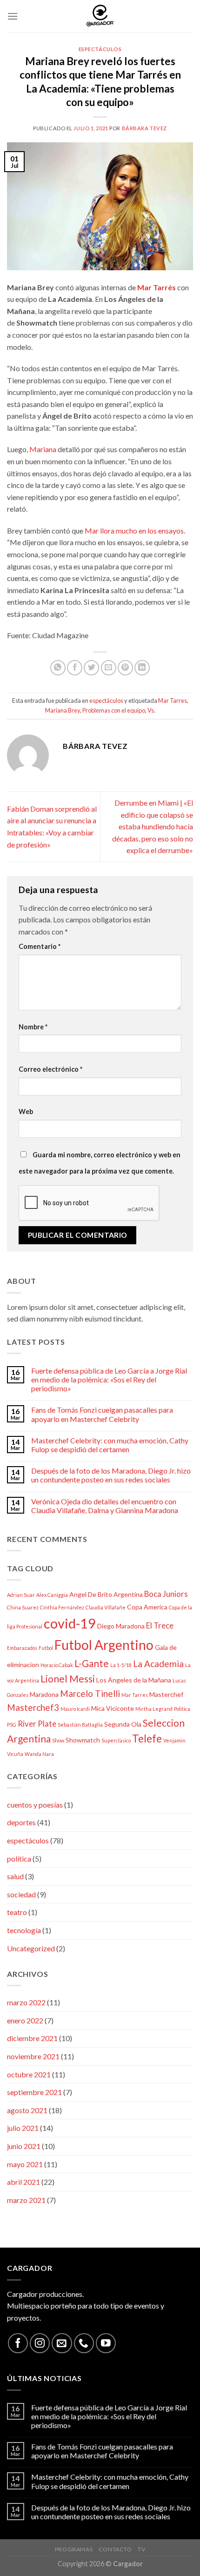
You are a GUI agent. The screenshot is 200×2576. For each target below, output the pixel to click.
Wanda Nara (39, 1754)
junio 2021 (24, 2146)
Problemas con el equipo (114, 710)
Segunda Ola (123, 1724)
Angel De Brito (91, 1594)
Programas (74, 2549)
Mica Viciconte (113, 1708)
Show (58, 1740)
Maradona (44, 1694)
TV (141, 2549)
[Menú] (13, 16)
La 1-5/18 (121, 1665)
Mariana (43, 449)
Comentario (40, 946)
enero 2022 (25, 2020)
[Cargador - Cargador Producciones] (100, 16)
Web (26, 1111)
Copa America (147, 1607)
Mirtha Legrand (154, 1709)
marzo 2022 (26, 2002)
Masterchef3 (33, 1707)
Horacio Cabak (57, 1665)
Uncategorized (31, 1948)
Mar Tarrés (157, 287)
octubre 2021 (29, 2074)
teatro (17, 1912)
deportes (21, 1822)
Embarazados (22, 1648)
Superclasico (116, 1740)
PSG (12, 1725)
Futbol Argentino (104, 1645)
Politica (182, 1709)
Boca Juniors (166, 1594)
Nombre (33, 1027)
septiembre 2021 (34, 2092)
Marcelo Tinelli (90, 1693)
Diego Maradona (121, 1626)
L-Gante (92, 1663)
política (19, 1859)
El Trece (160, 1625)
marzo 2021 (26, 2200)
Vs (151, 710)
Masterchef (166, 1694)
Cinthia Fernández (62, 1607)
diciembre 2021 (32, 2038)
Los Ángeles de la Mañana (134, 1680)
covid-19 (70, 1623)
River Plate (37, 1724)
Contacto (115, 2549)
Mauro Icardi (75, 1709)
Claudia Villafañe (106, 1607)
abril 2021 (23, 2182)
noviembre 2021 (33, 2056)
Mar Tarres (173, 701)
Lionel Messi (68, 1678)
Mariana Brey (63, 710)
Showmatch (83, 1740)
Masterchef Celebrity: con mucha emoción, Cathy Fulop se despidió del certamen (110, 1445)
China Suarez (23, 1607)
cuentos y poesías (35, 1805)
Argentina (128, 1594)
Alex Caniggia (52, 1595)
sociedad (21, 1894)
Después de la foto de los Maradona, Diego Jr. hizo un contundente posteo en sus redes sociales (111, 1475)
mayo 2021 (25, 2164)
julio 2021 (23, 2128)
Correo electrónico (50, 1069)
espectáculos (100, 49)
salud (15, 1876)
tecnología (24, 1930)
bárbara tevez (144, 128)
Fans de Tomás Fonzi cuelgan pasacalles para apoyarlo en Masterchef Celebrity (102, 1414)
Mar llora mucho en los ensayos (134, 531)
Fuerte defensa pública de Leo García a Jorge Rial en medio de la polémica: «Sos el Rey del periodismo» (109, 1379)
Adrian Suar (21, 1595)
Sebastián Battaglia (80, 1725)
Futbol (46, 1648)
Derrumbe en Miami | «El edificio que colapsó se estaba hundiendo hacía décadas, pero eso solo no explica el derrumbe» (153, 826)
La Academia (158, 1664)
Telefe (147, 1738)
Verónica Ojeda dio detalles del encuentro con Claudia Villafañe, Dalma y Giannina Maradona (105, 1506)
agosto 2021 (27, 2110)
